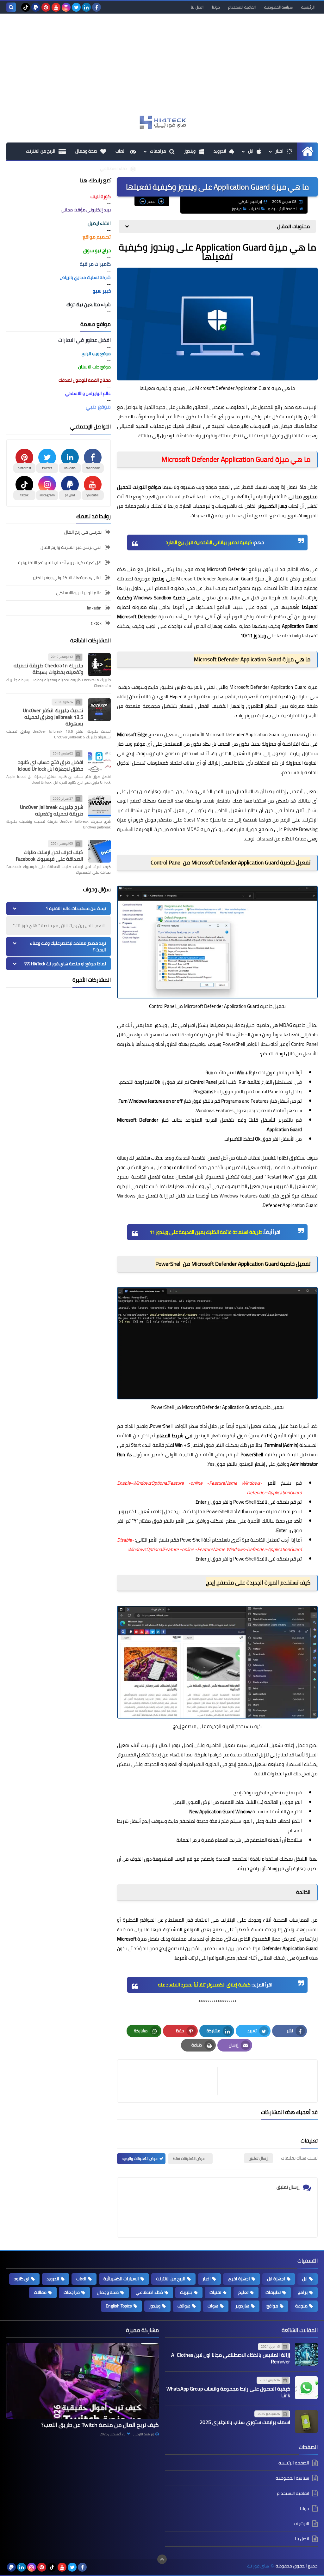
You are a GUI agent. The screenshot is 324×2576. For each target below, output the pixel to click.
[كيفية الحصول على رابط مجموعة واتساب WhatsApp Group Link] (306, 2388)
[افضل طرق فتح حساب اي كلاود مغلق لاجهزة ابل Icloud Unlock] (99, 761)
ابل (251, 151)
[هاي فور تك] (162, 122)
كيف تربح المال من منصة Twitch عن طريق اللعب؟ (100, 2425)
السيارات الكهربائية (121, 2279)
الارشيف (302, 2524)
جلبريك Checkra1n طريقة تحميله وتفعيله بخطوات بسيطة (48, 669)
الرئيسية (308, 7)
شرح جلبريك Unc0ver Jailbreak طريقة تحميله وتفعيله (52, 810)
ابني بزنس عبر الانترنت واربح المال (71, 547)
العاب (121, 151)
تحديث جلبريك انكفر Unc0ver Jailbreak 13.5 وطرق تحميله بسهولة (53, 717)
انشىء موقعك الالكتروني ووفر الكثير (67, 578)
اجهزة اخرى (239, 2279)
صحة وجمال (86, 151)
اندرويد (220, 151)
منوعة (301, 2306)
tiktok (96, 623)
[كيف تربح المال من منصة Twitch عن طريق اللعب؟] (83, 2381)
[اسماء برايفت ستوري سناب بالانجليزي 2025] (306, 2421)
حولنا (216, 7)
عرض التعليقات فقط (189, 2158)
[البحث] (11, 7)
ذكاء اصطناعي (114, 168)
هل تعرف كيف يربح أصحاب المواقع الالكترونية (60, 562)
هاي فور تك (258, 2566)
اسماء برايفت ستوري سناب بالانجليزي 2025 (245, 2422)
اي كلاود (22, 2279)
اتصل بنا (197, 7)
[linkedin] (86, 7)
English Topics (119, 2306)
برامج (303, 2292)
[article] (171, 2081)
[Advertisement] (162, 67)
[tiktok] (26, 7)
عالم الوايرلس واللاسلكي (79, 593)
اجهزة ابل (276, 2279)
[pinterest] (46, 7)
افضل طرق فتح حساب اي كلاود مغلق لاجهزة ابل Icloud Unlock (50, 765)
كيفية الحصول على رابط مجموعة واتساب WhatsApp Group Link (228, 2392)
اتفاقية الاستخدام (242, 7)
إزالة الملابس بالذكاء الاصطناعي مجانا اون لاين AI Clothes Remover (231, 2358)
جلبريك (186, 2292)
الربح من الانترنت (41, 151)
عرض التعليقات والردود (140, 2158)
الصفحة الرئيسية (284, 209)
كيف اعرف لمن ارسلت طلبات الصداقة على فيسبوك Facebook (50, 855)
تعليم (243, 2292)
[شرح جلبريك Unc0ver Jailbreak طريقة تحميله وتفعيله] (99, 806)
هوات (213, 2306)
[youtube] (56, 7)
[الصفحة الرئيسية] (307, 151)
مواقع (272, 2306)
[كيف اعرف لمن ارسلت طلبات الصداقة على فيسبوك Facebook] (99, 851)
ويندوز (190, 151)
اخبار (279, 151)
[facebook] (97, 7)
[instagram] (66, 7)
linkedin (94, 608)
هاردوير (242, 2306)
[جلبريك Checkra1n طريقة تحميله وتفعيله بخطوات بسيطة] (99, 664)
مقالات (40, 2292)
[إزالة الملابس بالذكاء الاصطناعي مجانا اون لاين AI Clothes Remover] (306, 2354)
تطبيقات (273, 2292)
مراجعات (158, 151)
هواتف (184, 2306)
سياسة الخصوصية (278, 7)
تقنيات (255, 209)
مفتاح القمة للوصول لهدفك (85, 380)
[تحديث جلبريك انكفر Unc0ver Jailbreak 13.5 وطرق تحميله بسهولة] (99, 710)
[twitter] (76, 7)
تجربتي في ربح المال (83, 533)
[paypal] (36, 7)
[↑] (162, 2559)
